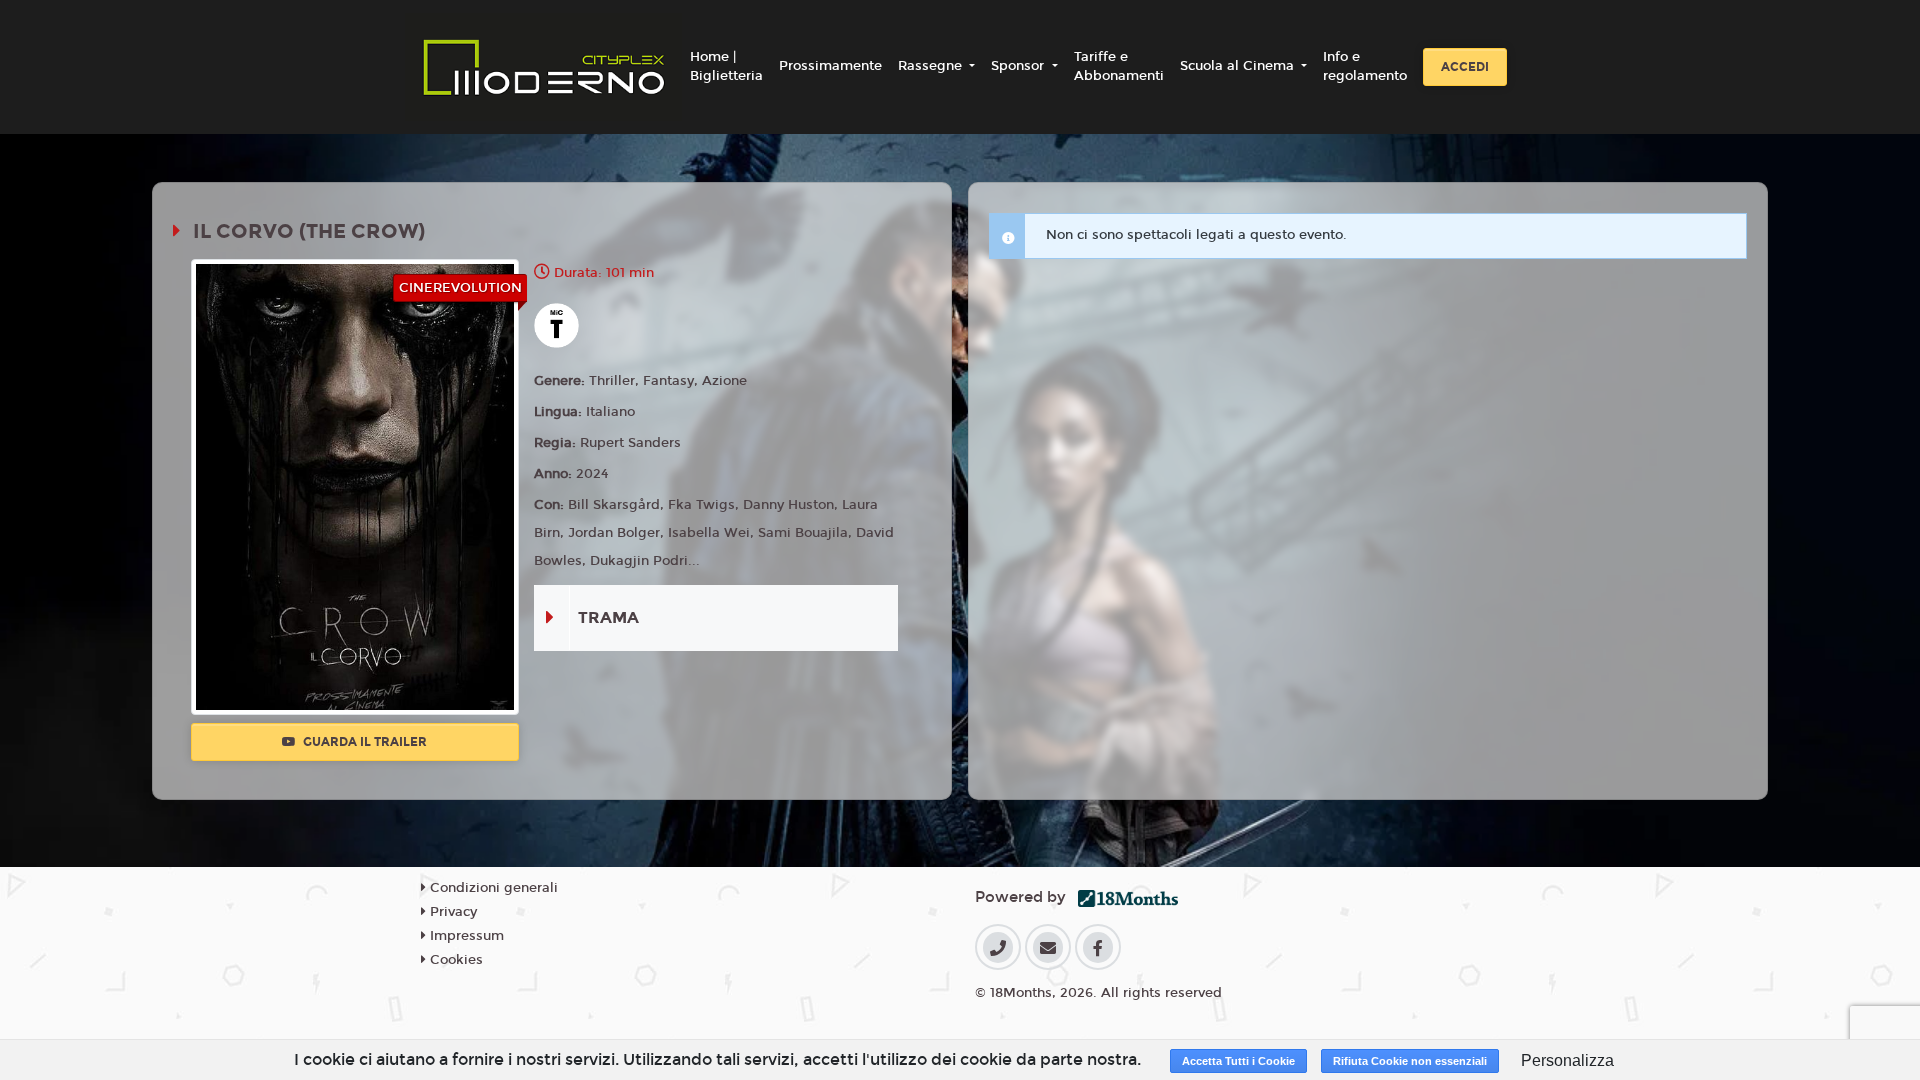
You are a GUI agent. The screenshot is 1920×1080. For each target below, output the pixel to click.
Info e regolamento (1365, 67)
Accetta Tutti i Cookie (1238, 1061)
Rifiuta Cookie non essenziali (1410, 1061)
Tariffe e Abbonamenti (1119, 67)
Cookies (454, 960)
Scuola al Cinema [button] (1239, 66)
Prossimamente (830, 66)
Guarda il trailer (363, 742)
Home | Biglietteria (726, 67)
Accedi (1465, 67)
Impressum (465, 936)
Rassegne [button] (932, 66)
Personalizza (1567, 1060)
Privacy (451, 912)
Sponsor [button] (1019, 66)
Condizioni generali (492, 888)
